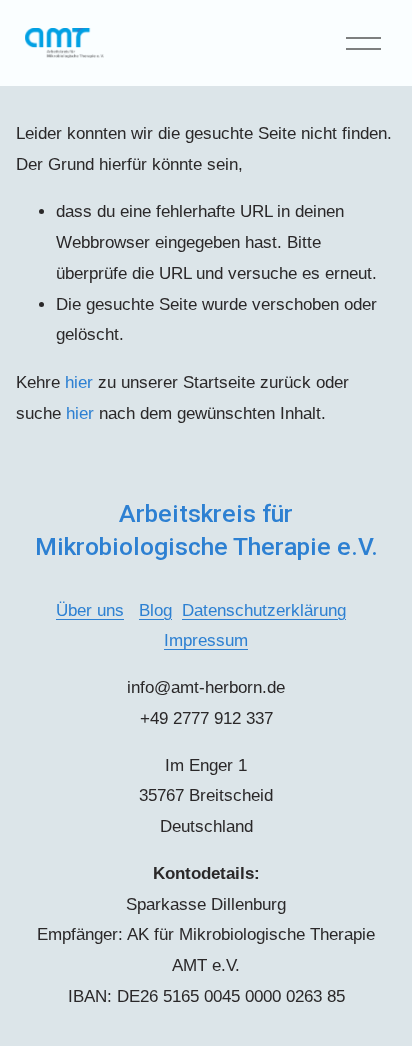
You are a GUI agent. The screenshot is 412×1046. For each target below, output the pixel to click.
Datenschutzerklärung (264, 610)
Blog (155, 610)
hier (79, 382)
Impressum (206, 640)
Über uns (90, 610)
